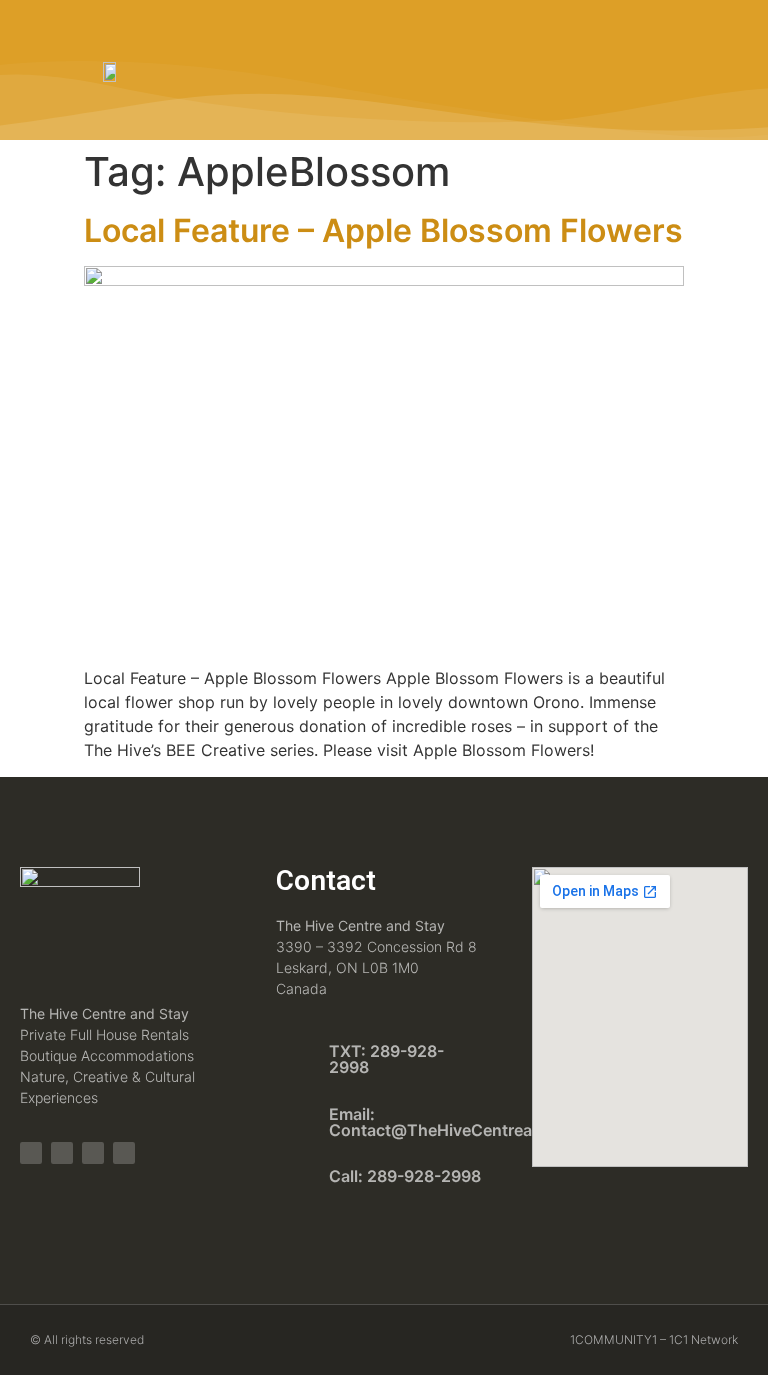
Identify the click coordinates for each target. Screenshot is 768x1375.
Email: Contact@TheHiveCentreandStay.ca (468, 1122)
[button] (699, 70)
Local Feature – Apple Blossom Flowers (383, 230)
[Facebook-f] (62, 1153)
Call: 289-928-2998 (405, 1176)
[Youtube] (124, 1153)
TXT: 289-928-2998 (386, 1059)
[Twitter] (93, 1153)
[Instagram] (31, 1153)
